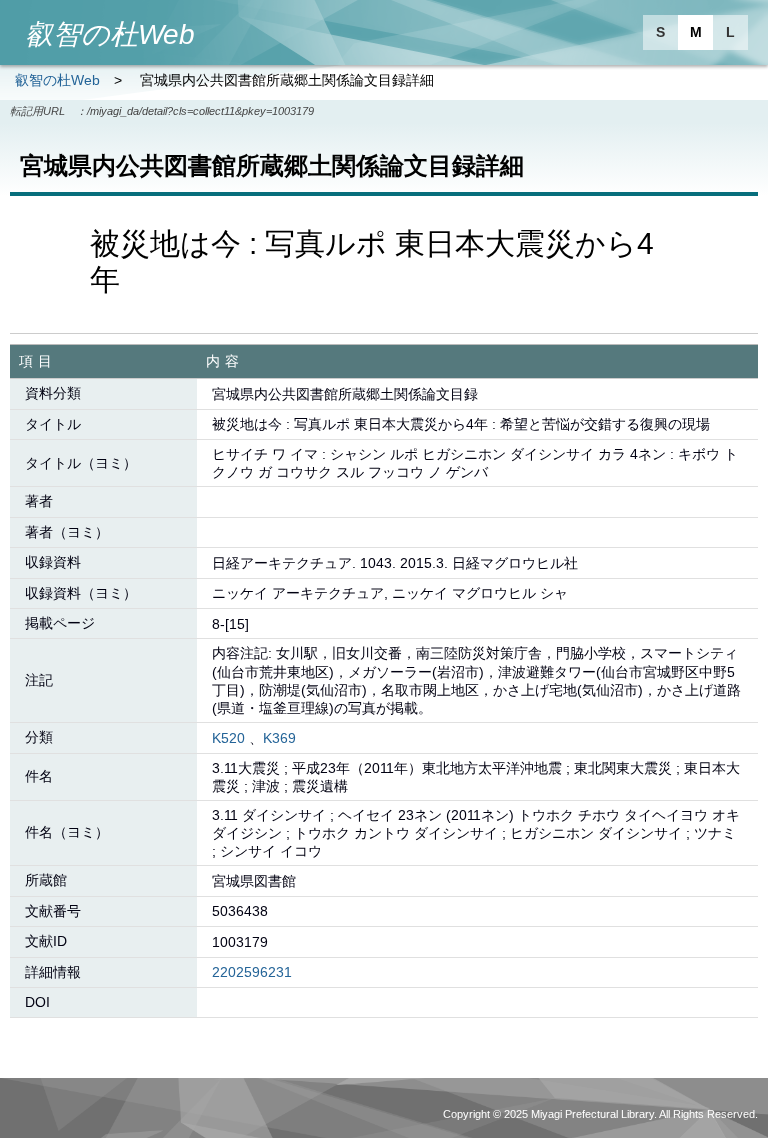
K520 (228, 738)
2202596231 (252, 972)
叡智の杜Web (57, 80)
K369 (279, 738)
